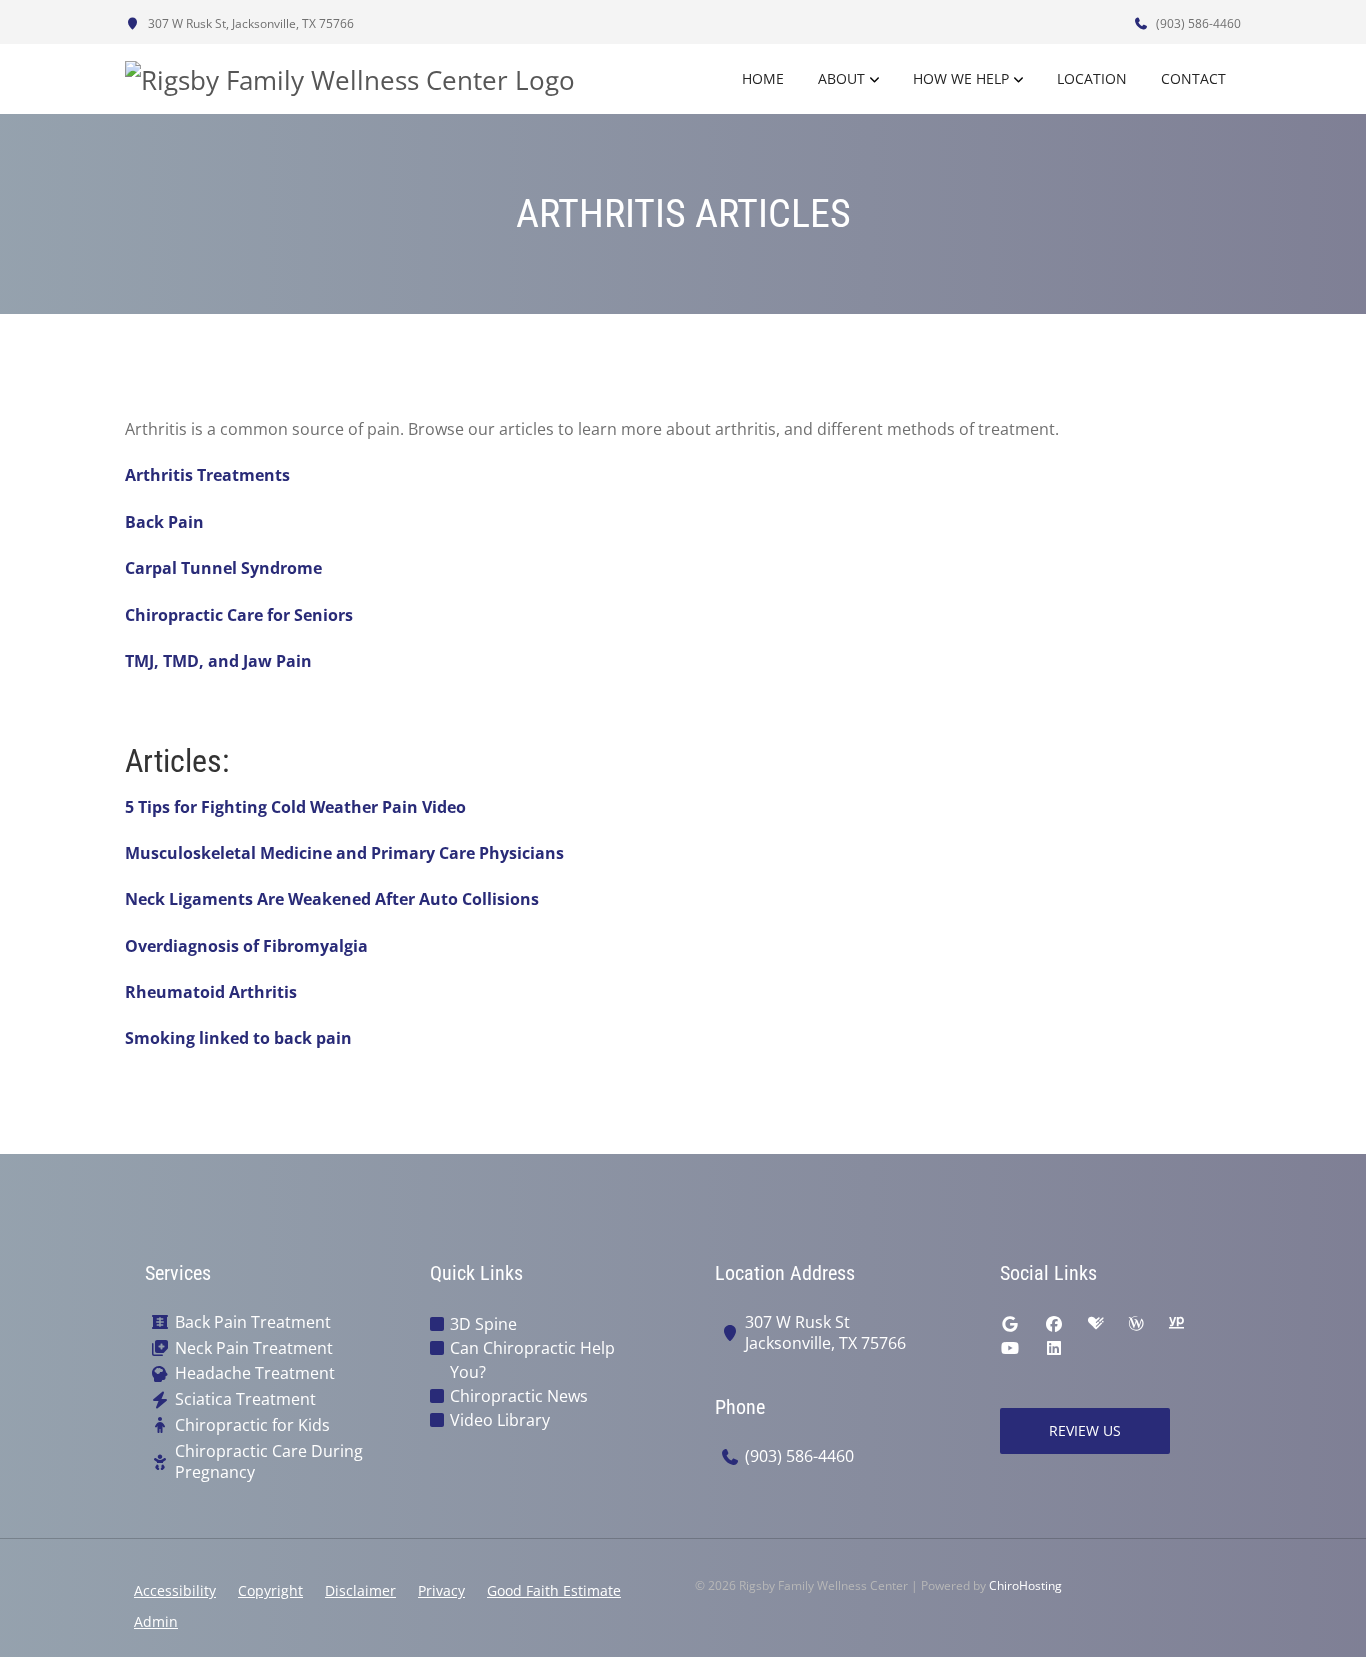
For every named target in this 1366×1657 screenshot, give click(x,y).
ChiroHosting (1025, 1585)
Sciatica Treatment (245, 1399)
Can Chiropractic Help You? (532, 1360)
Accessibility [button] (175, 1590)
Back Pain (164, 522)
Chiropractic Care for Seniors (239, 615)
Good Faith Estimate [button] (554, 1590)
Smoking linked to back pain (238, 1038)
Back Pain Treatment (253, 1322)
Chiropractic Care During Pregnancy (269, 1462)
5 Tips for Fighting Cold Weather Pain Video (295, 807)
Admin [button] (156, 1621)
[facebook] (1054, 1324)
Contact (1193, 78)
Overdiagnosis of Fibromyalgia (246, 946)
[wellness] (1136, 1324)
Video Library (500, 1420)
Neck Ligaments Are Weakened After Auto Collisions (332, 899)
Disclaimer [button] (360, 1590)
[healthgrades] (1096, 1324)
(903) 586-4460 (1197, 23)
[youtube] (1010, 1348)
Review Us (1085, 1430)
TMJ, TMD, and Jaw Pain (218, 661)
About (841, 78)
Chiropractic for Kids (252, 1425)
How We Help (961, 78)
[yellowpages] (1176, 1324)
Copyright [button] (270, 1590)
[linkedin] (1054, 1348)
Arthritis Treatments (207, 475)
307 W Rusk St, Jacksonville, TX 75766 (249, 23)
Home (763, 78)
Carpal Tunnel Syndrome (223, 568)
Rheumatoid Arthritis (211, 992)
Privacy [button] (441, 1590)
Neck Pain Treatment (254, 1348)
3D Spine (483, 1324)
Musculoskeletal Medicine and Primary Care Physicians (344, 853)
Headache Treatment (255, 1373)
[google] (1010, 1324)
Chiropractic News (519, 1396)
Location (1092, 78)
